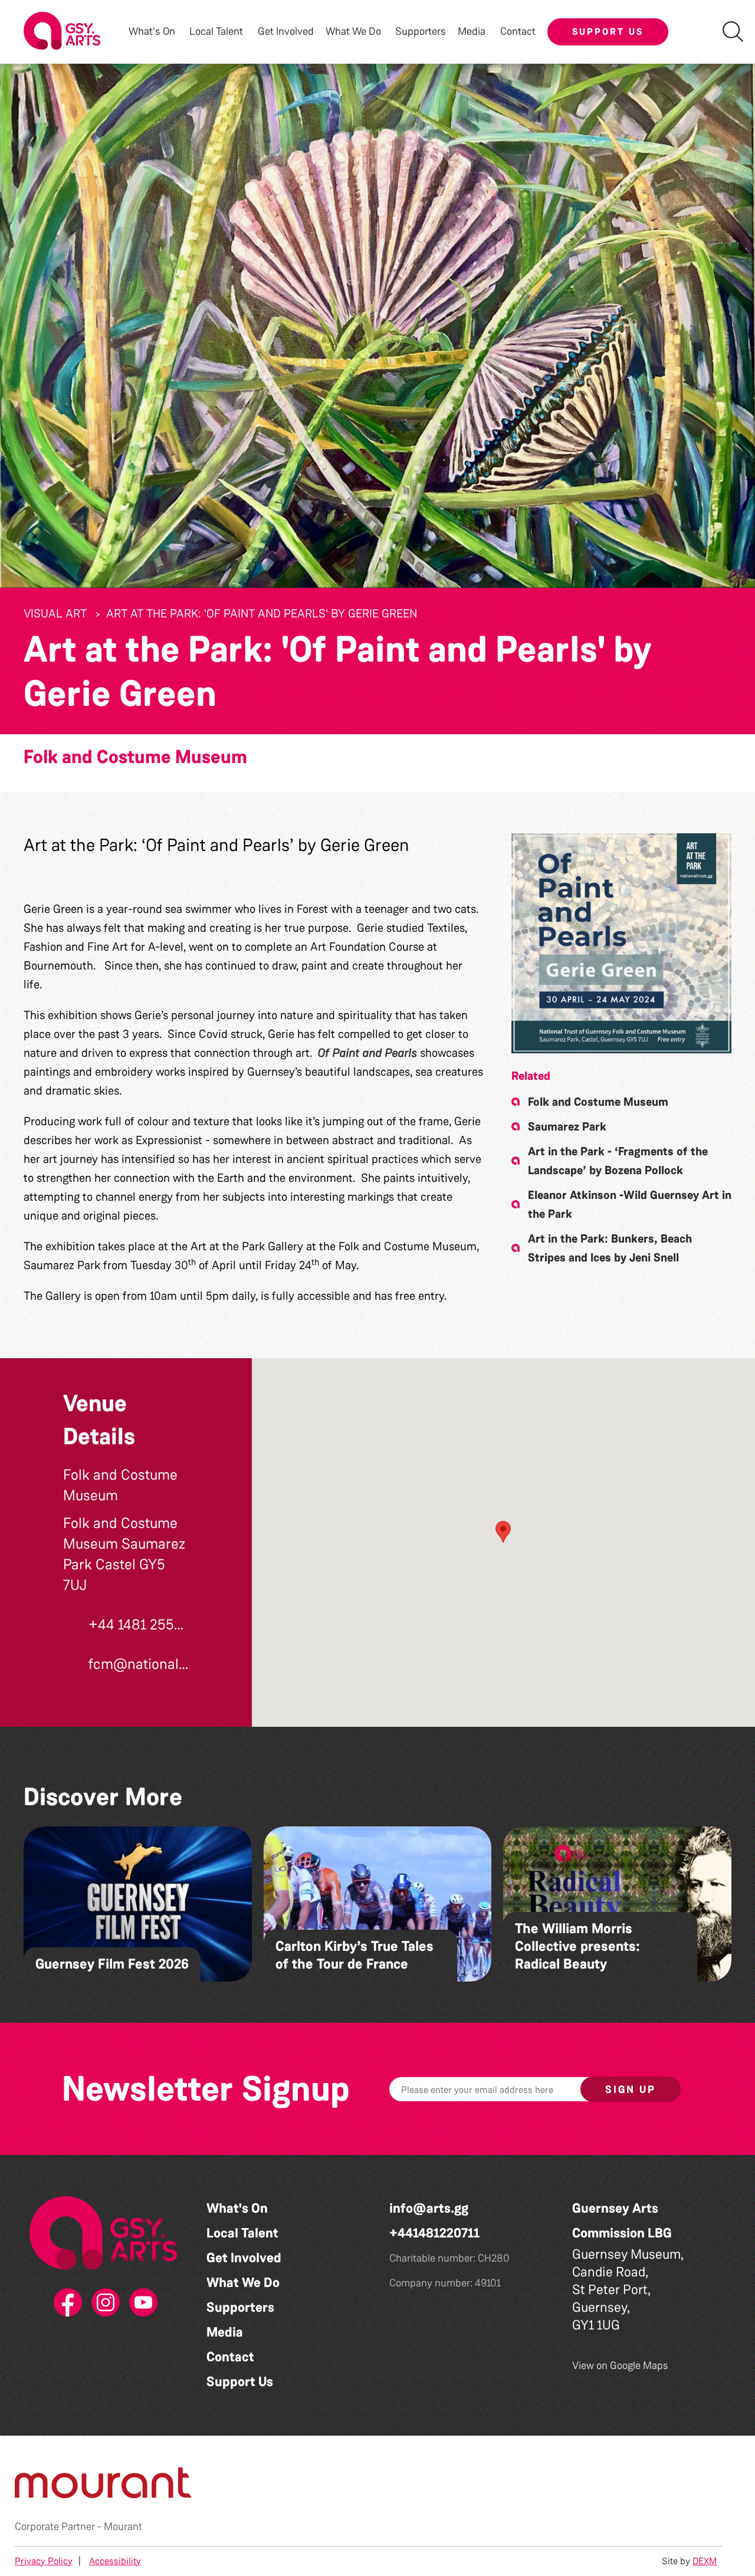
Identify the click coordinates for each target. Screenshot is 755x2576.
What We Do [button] (353, 32)
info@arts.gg (429, 2208)
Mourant (123, 2526)
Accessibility (115, 2561)
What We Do (243, 2283)
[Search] (733, 32)
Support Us (608, 32)
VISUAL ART (55, 613)
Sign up (631, 2089)
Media (225, 2332)
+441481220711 (434, 2233)
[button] (621, 943)
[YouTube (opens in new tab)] (141, 2303)
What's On (237, 2208)
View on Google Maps (620, 2365)
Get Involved (286, 32)
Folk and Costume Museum (135, 757)
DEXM (705, 2561)
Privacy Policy (44, 2561)
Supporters (421, 32)
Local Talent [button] (216, 32)
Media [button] (472, 32)
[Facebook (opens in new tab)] (65, 2303)
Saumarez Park (567, 1126)
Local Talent (242, 2233)
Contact (518, 32)
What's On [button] (152, 32)
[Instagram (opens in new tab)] (103, 2303)
